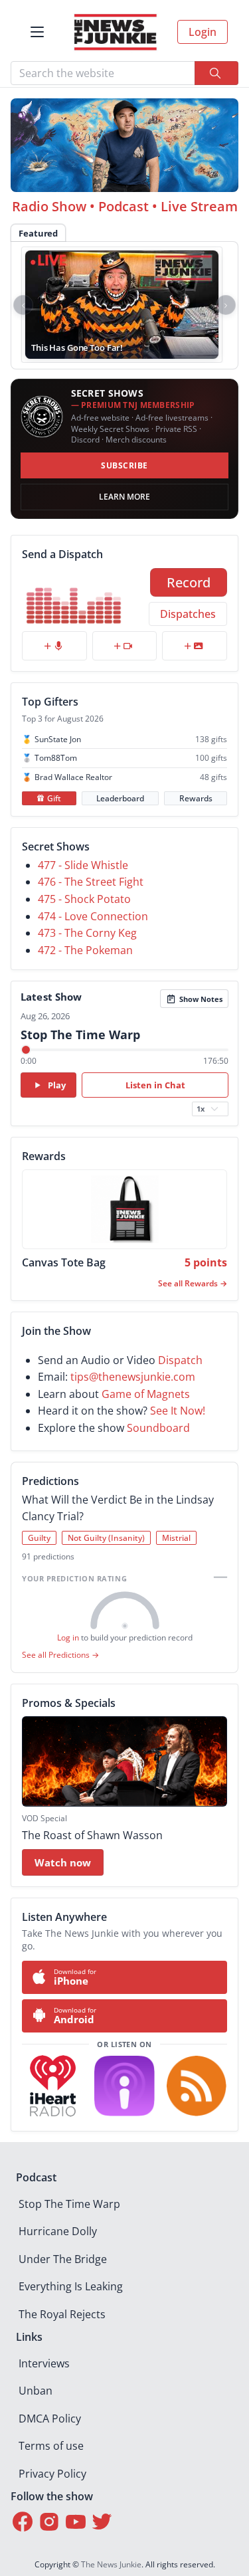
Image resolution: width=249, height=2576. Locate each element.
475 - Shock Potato (84, 899)
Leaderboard (120, 798)
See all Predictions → (60, 1655)
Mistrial (176, 1538)
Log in (68, 1637)
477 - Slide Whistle (83, 865)
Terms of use (51, 2446)
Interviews (44, 2363)
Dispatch (180, 1360)
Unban (36, 2391)
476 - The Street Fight (91, 882)
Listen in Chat (155, 1085)
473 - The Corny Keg (87, 933)
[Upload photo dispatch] (195, 646)
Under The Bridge (63, 2259)
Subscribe (124, 465)
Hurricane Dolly (58, 2231)
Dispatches (188, 614)
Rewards (196, 798)
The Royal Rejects (62, 2314)
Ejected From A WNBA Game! (89, 347)
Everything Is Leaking (71, 2286)
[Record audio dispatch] (54, 646)
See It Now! (178, 1411)
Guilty (39, 1538)
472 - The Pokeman (85, 950)
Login (203, 32)
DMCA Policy (50, 2419)
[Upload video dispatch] (125, 646)
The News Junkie (111, 2564)
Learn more (124, 497)
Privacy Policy (52, 2474)
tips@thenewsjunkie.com (133, 1377)
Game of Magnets (146, 1394)
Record (189, 582)
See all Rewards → (193, 1283)
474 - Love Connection (93, 916)
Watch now (63, 1862)
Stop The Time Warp (69, 2204)
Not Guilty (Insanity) (106, 1538)
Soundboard (158, 1428)
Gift (54, 798)
